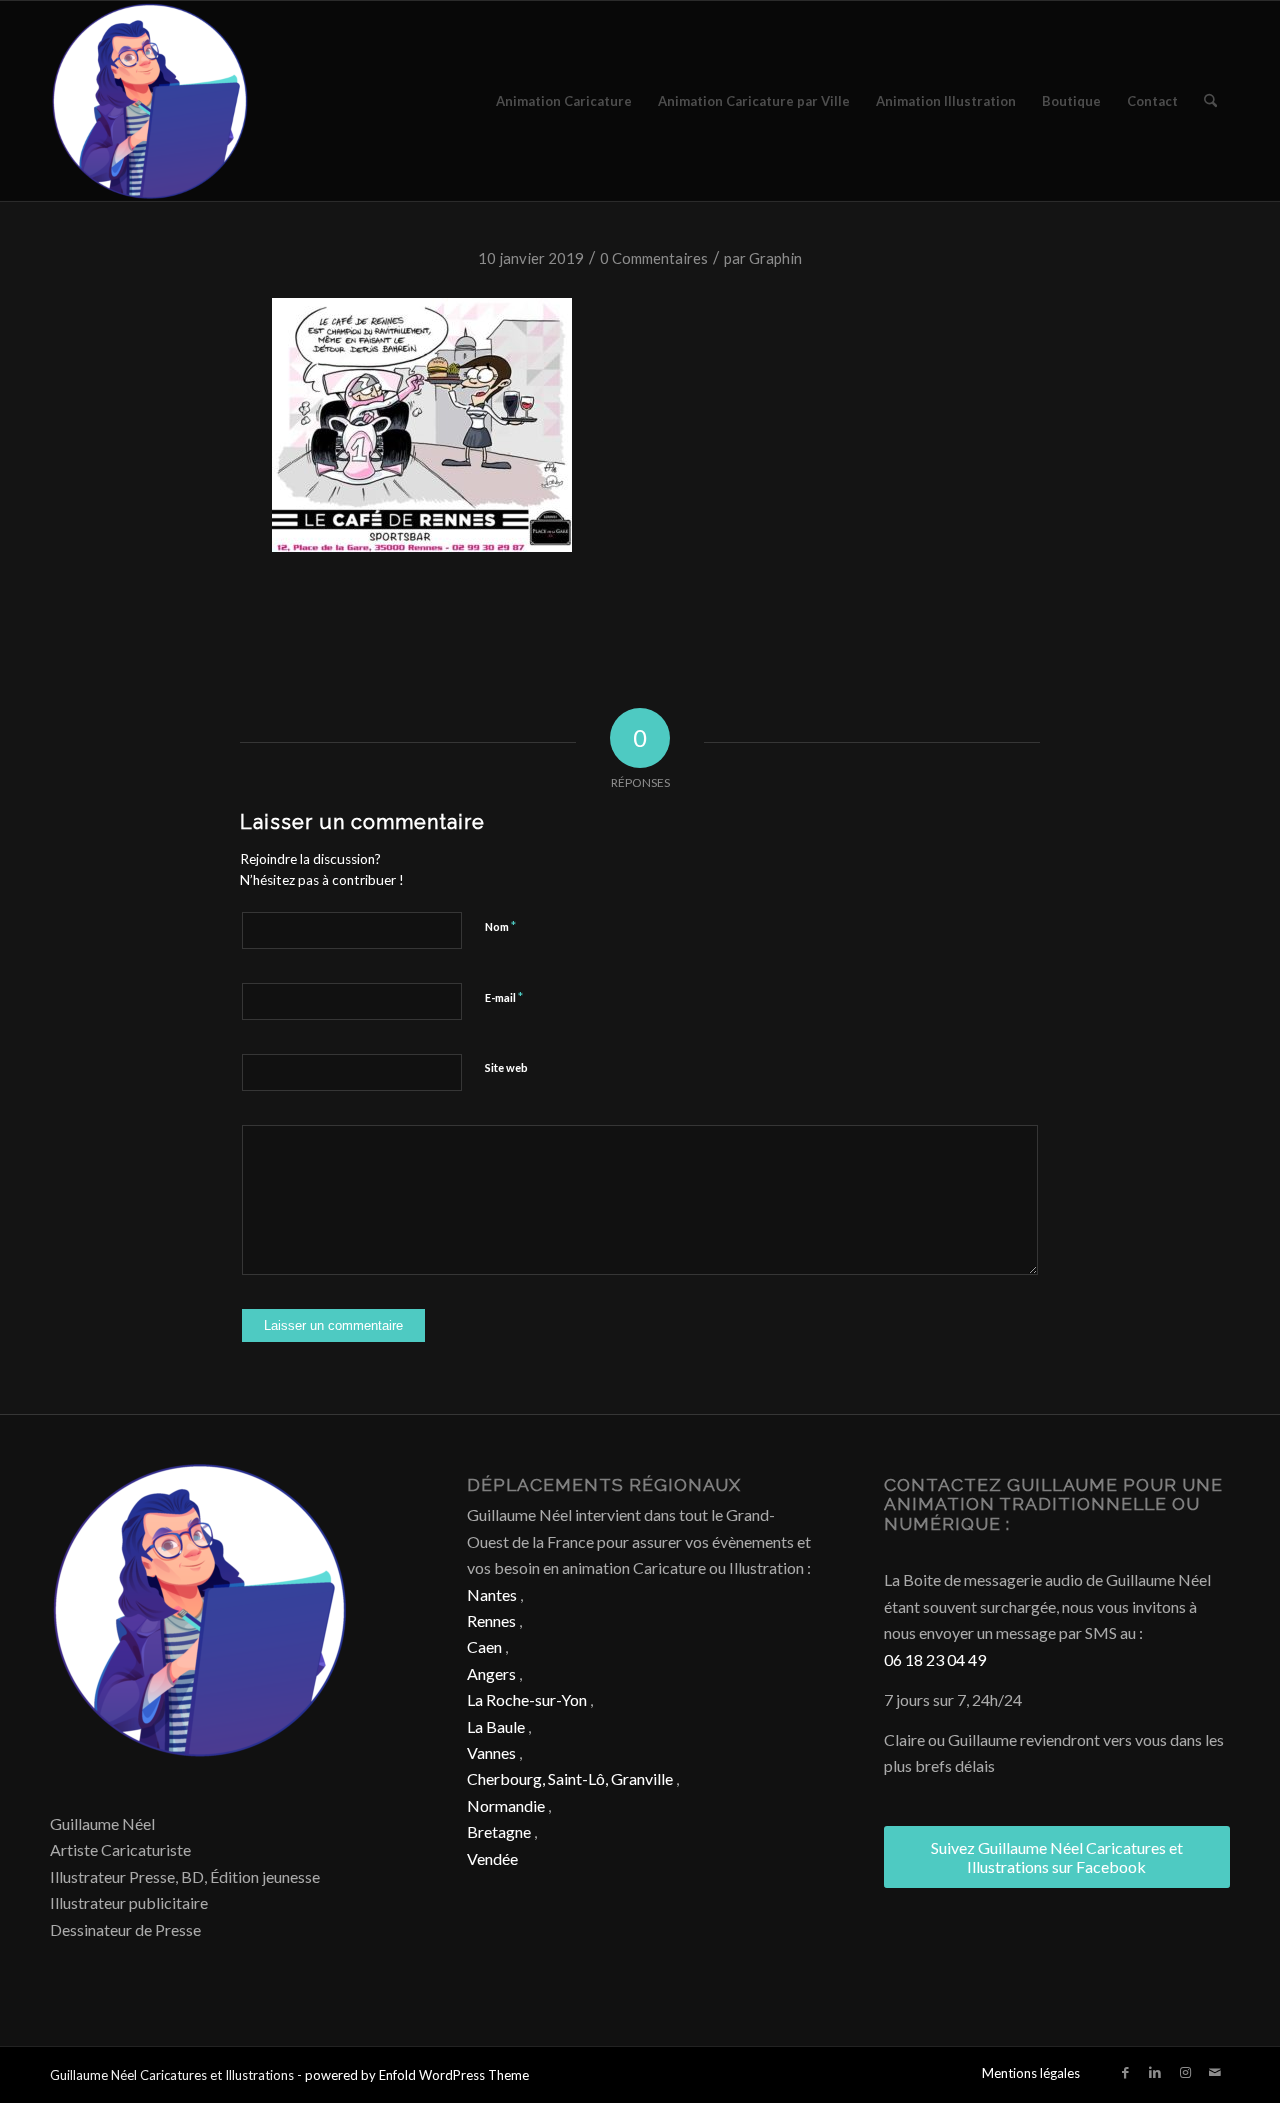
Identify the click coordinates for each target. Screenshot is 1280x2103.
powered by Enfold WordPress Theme (417, 2075)
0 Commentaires (654, 258)
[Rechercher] (1210, 101)
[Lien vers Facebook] (1125, 2072)
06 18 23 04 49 (935, 1659)
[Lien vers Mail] (1215, 2072)
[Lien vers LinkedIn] (1155, 2072)
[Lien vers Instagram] (1185, 2072)
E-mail (504, 997)
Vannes (491, 1752)
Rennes (491, 1620)
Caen (484, 1646)
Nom (500, 926)
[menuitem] (564, 101)
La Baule (496, 1726)
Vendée (492, 1858)
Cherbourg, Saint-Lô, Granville (570, 1778)
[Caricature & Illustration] (150, 101)
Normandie (506, 1805)
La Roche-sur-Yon (527, 1699)
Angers (491, 1673)
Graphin (775, 258)
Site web (506, 1067)
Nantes (492, 1594)
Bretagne (499, 1831)
